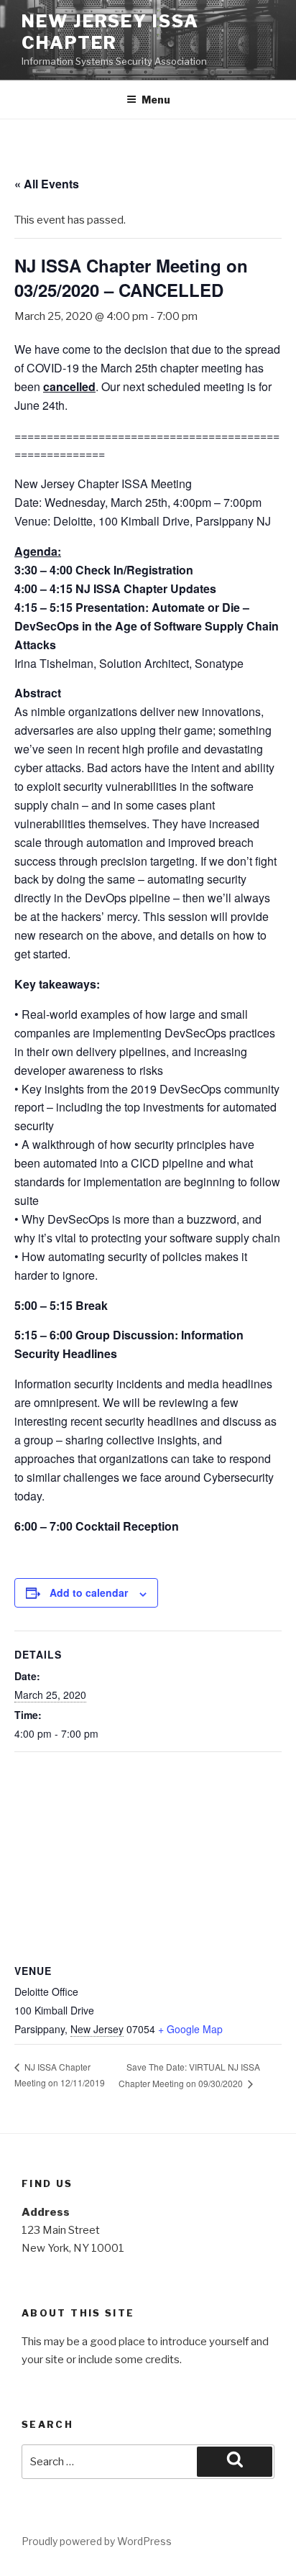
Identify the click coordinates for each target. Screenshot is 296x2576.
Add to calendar (89, 1592)
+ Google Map (190, 2029)
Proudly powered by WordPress (97, 2541)
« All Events (47, 184)
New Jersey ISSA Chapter (110, 32)
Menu (156, 100)
